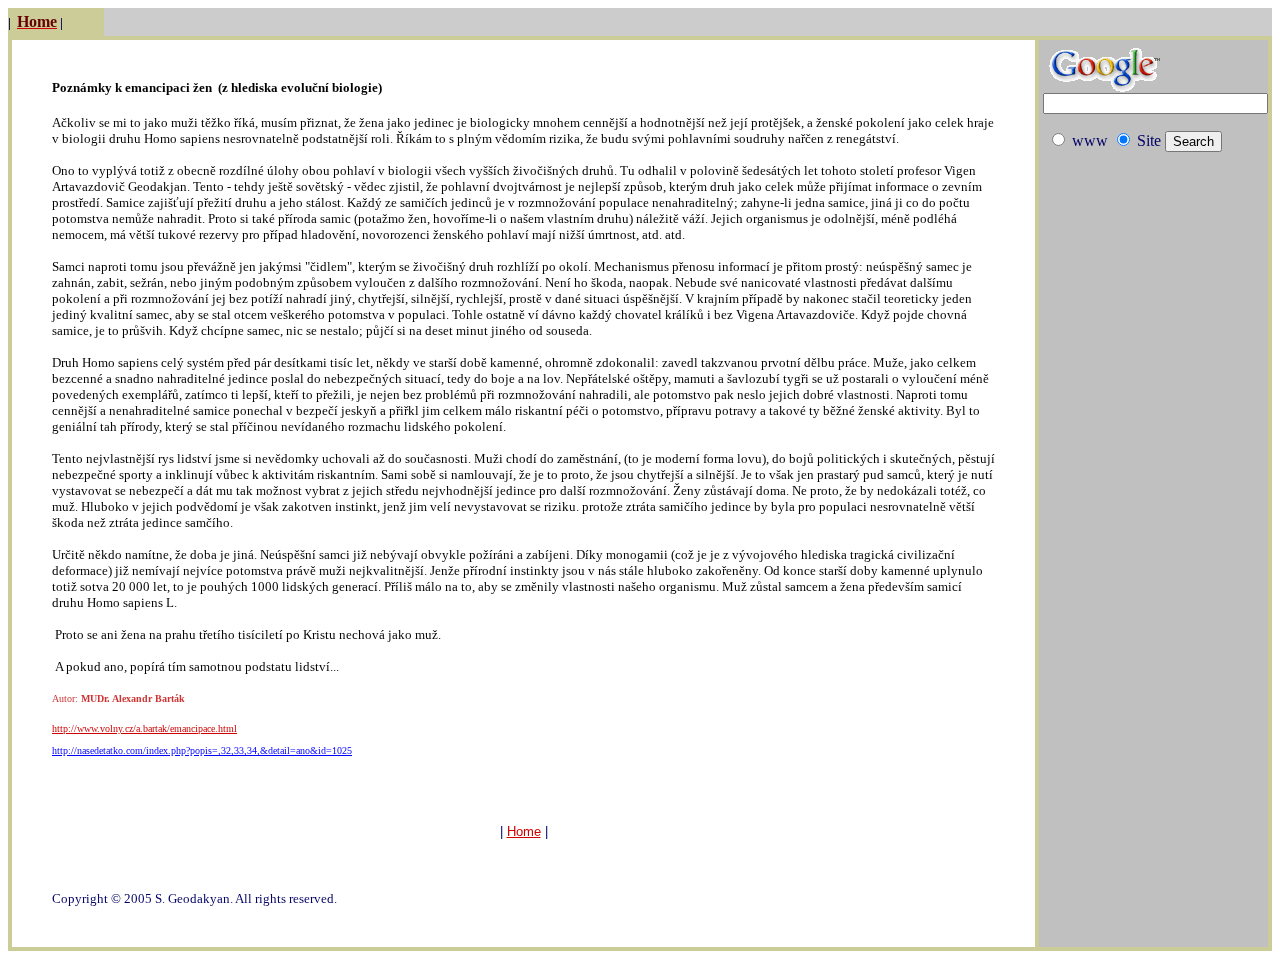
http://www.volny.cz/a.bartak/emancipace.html (144, 728)
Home (524, 831)
